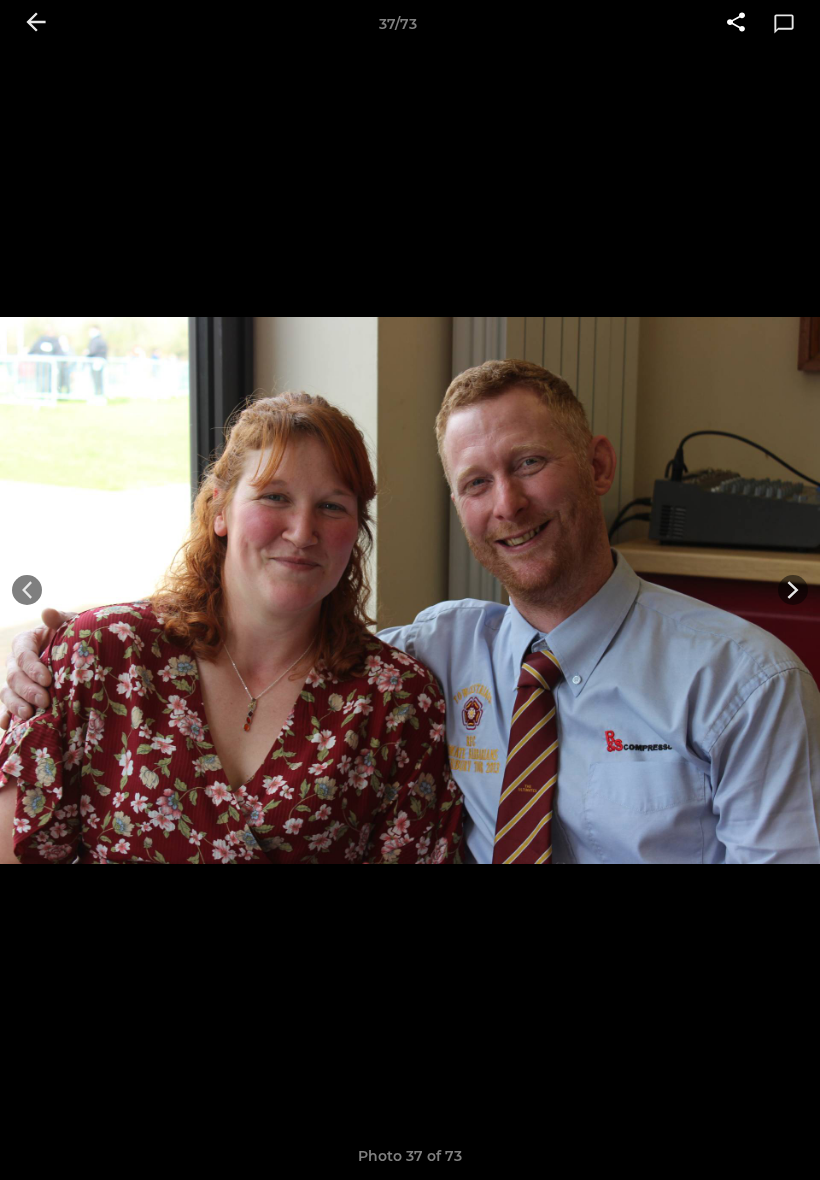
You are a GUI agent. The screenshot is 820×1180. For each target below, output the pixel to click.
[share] (736, 24)
